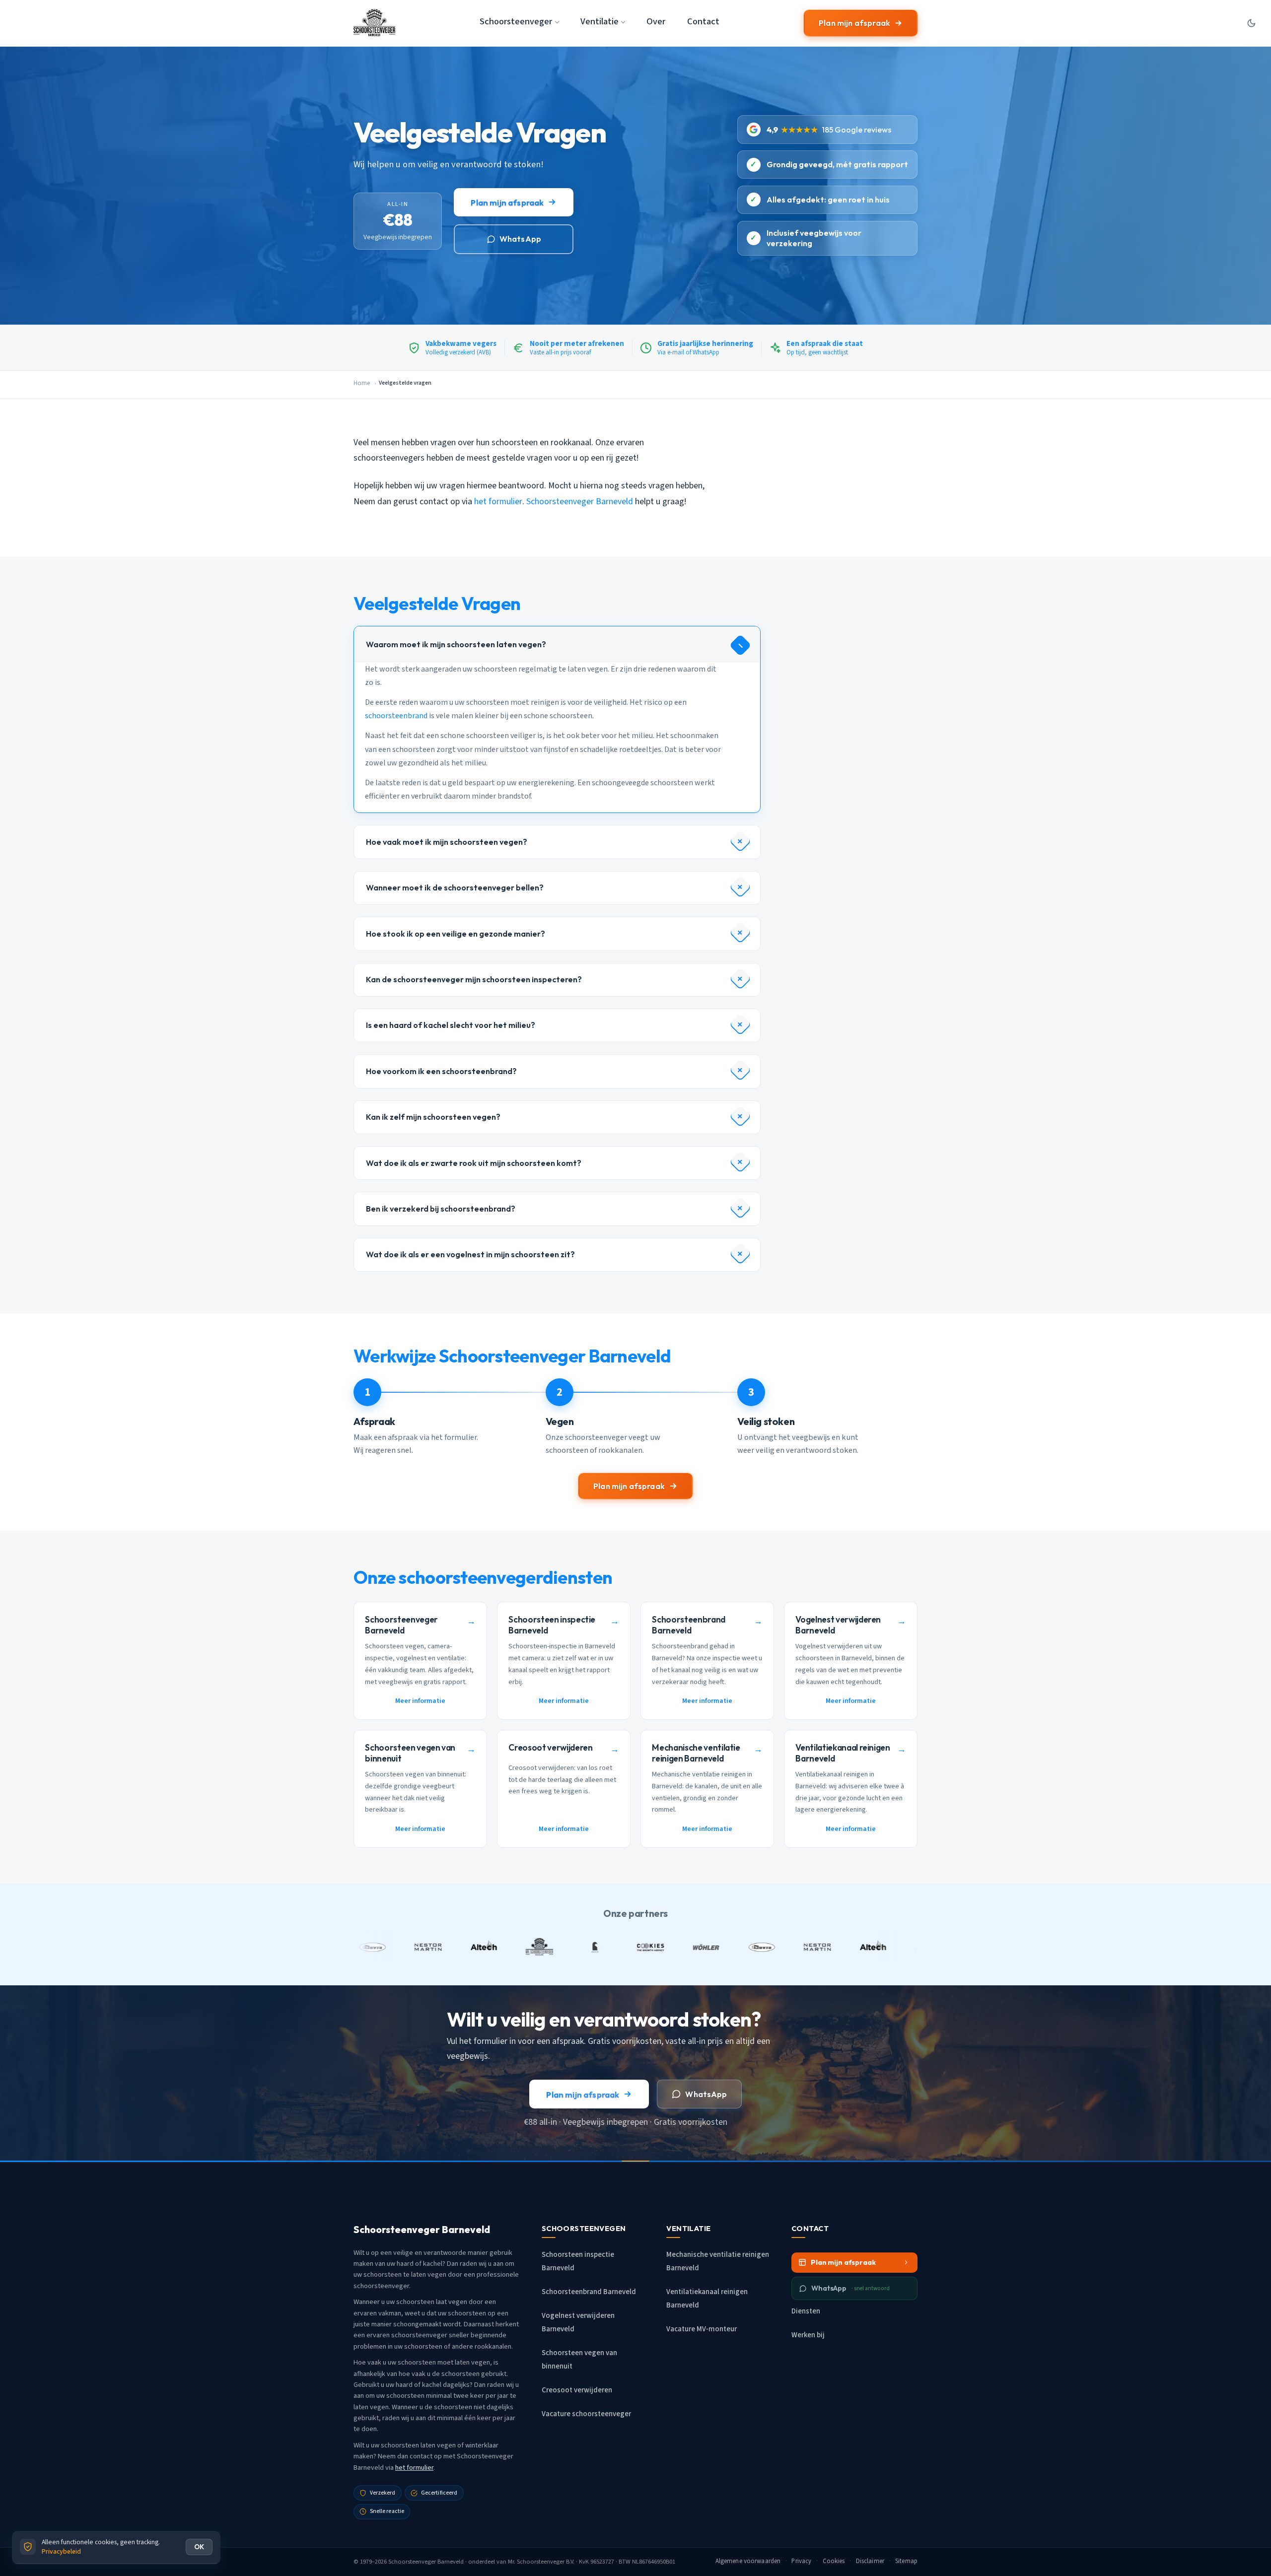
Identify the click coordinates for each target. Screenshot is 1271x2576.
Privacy (801, 2561)
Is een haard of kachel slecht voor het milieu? (451, 1025)
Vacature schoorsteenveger (586, 2414)
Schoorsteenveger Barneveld (580, 502)
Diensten (806, 2311)
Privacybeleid (61, 2551)
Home (362, 383)
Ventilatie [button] (600, 21)
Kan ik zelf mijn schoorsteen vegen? (433, 1117)
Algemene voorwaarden (748, 2561)
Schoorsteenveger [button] (516, 21)
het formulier (498, 502)
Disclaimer (870, 2561)
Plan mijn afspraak (854, 23)
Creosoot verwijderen (577, 2390)
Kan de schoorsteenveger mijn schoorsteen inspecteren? (474, 979)
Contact (703, 21)
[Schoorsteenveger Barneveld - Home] (374, 23)
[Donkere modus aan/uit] (1251, 23)
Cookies (834, 2561)
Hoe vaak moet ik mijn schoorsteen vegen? (447, 842)
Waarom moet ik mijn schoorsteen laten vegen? (456, 644)
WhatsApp (520, 239)
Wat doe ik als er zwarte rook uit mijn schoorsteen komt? (474, 1163)
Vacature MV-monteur (702, 2329)
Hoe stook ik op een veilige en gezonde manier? (456, 934)
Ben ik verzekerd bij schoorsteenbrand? (441, 1209)
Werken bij (808, 2335)
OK (199, 2547)
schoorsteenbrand (396, 716)
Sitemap (906, 2561)
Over (656, 21)
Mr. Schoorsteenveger (536, 2562)
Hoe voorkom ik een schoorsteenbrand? (441, 1071)
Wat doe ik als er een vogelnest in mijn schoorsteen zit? (470, 1254)
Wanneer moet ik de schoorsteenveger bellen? (455, 887)
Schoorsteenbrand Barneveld (589, 2292)
